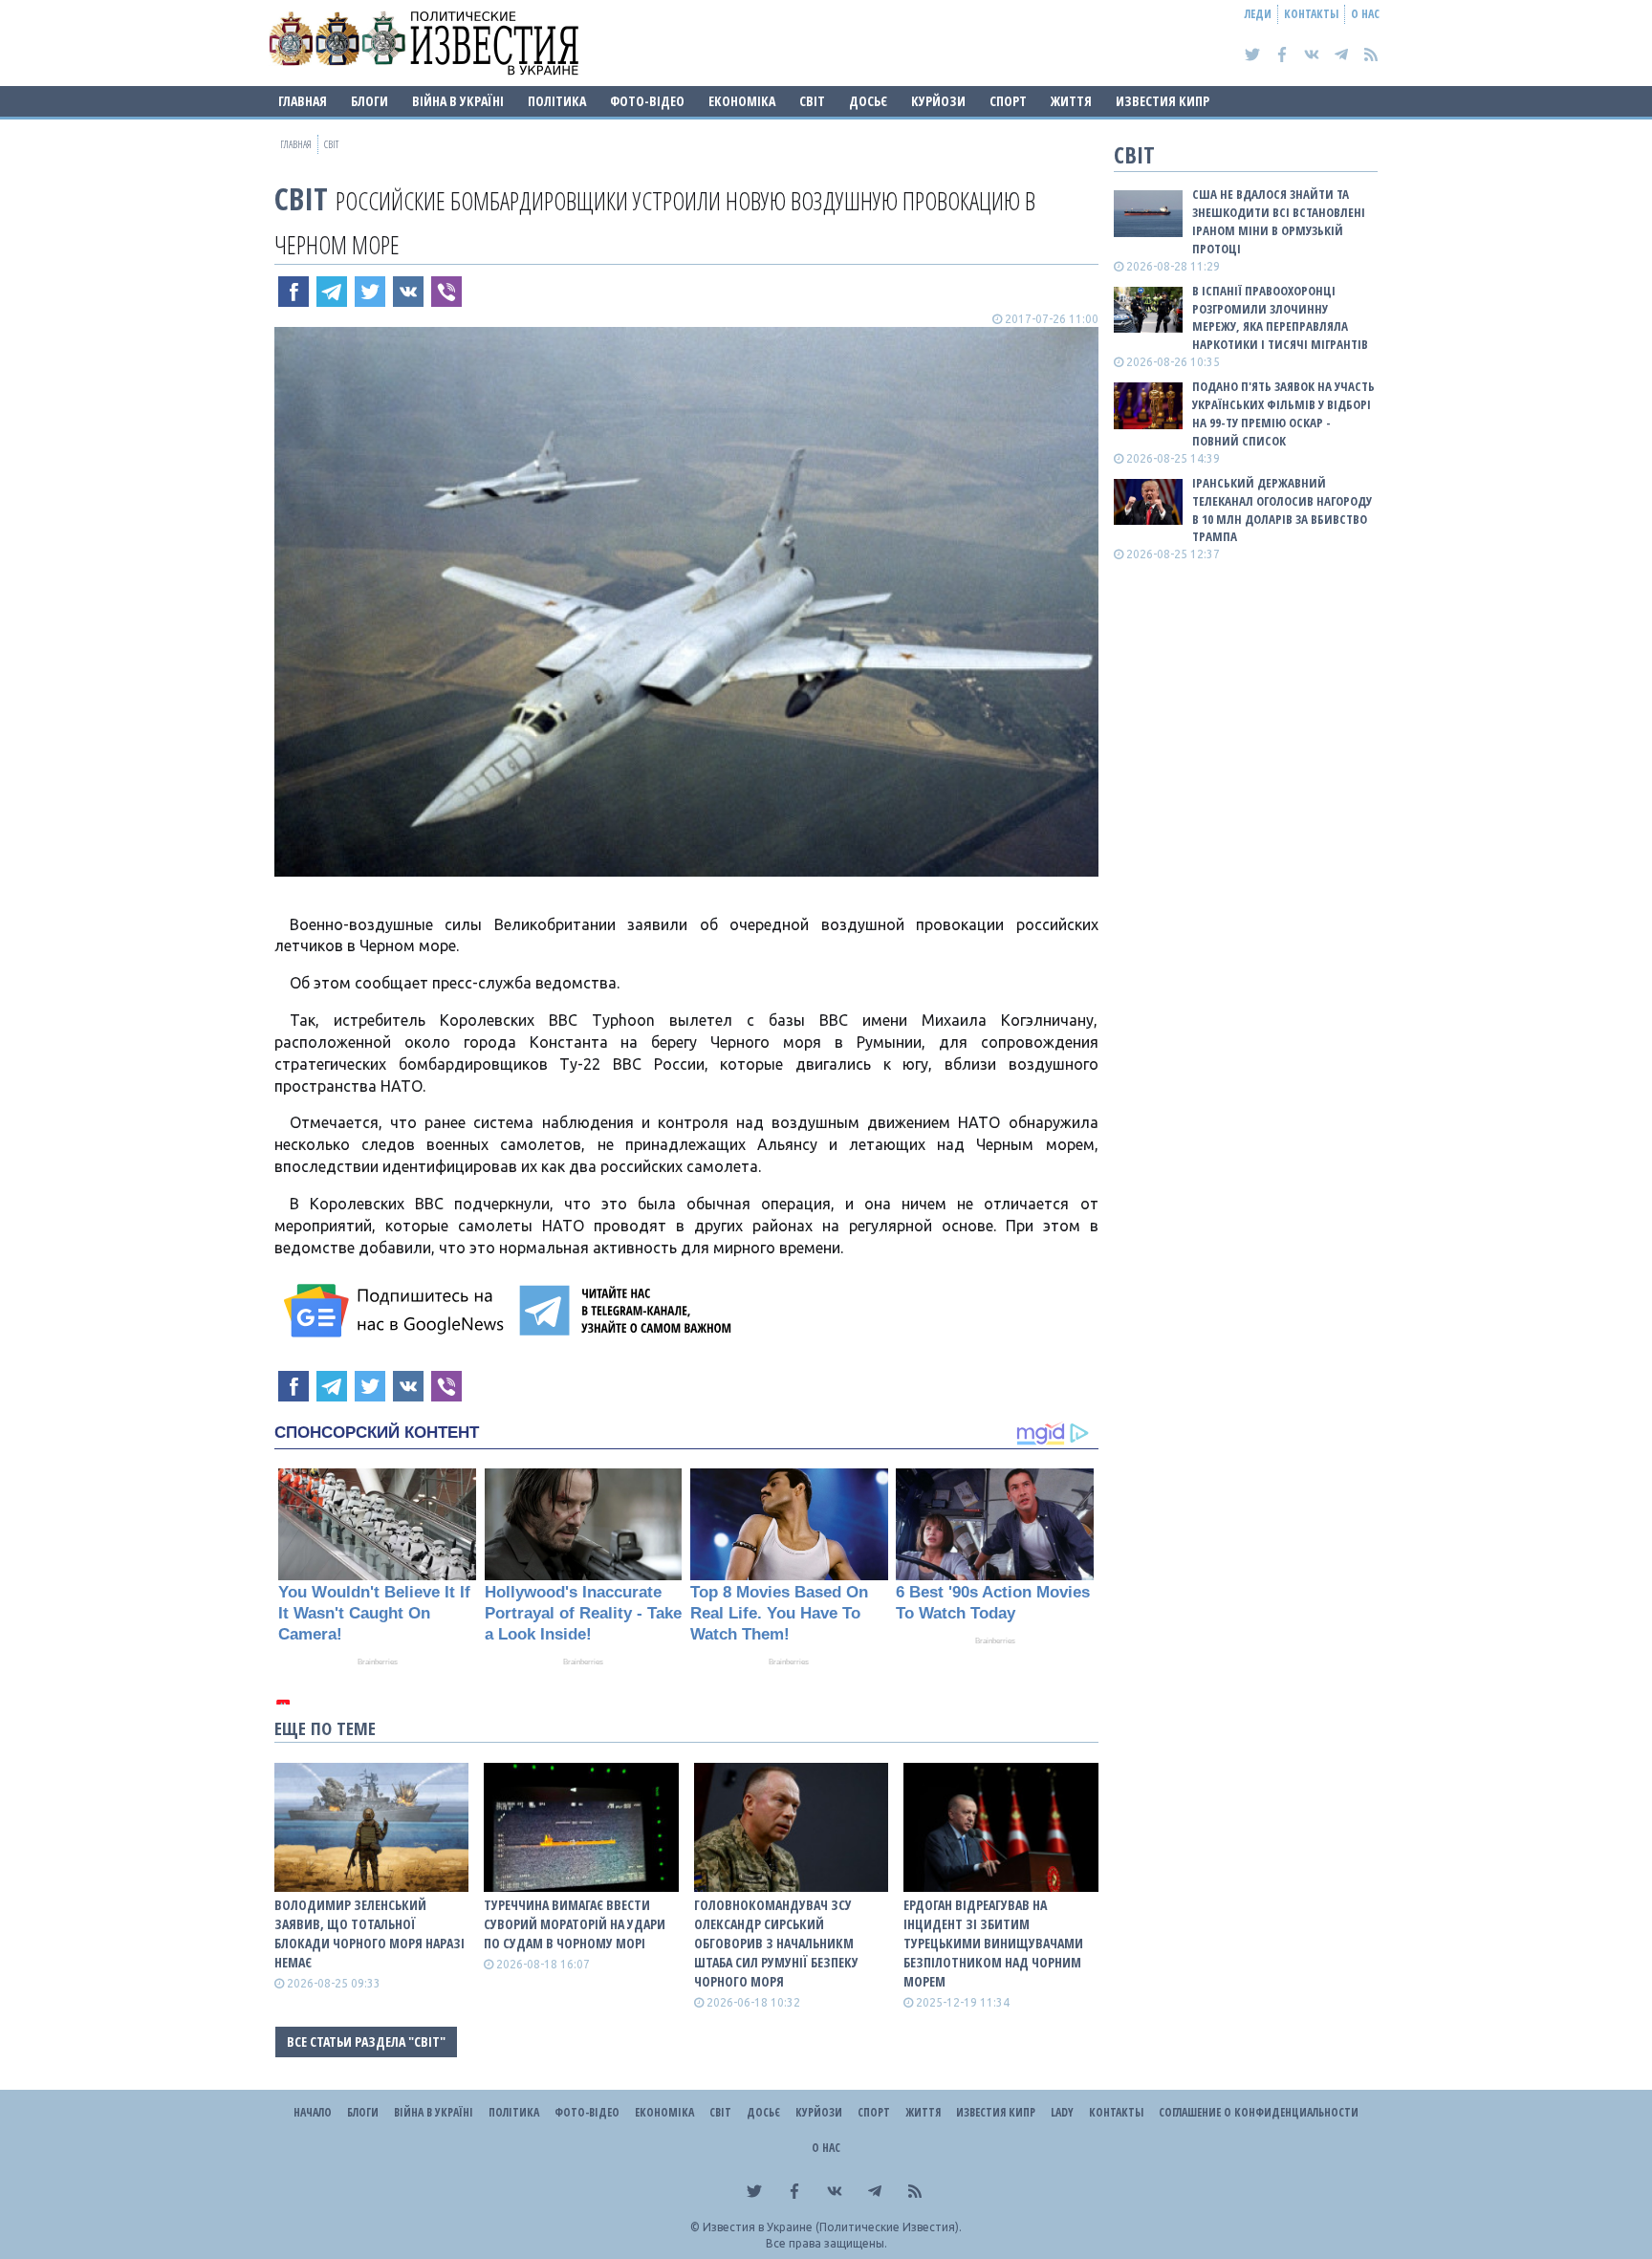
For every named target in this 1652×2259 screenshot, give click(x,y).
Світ (812, 101)
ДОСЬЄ (868, 101)
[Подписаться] (397, 1311)
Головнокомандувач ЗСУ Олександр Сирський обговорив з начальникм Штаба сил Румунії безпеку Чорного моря (776, 1943)
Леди (1258, 14)
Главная (303, 101)
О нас (1365, 14)
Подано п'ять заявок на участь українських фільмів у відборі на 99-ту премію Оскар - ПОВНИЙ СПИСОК (1283, 413)
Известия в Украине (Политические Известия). (832, 2227)
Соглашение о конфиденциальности (1259, 2112)
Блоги (370, 101)
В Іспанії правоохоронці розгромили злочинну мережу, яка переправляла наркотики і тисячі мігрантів (1280, 318)
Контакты (1311, 14)
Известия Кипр (1163, 101)
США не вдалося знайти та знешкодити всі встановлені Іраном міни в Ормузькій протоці (1279, 221)
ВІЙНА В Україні (458, 101)
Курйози (938, 101)
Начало (313, 2112)
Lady (1062, 2112)
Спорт (1008, 101)
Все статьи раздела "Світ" (366, 2042)
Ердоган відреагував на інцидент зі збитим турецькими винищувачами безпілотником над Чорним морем (993, 1943)
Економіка (742, 101)
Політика (557, 101)
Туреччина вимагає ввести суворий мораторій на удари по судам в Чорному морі (575, 1924)
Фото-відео (647, 101)
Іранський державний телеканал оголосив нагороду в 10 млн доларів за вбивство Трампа (1282, 510)
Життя (1071, 101)
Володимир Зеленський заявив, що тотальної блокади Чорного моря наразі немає (370, 1933)
